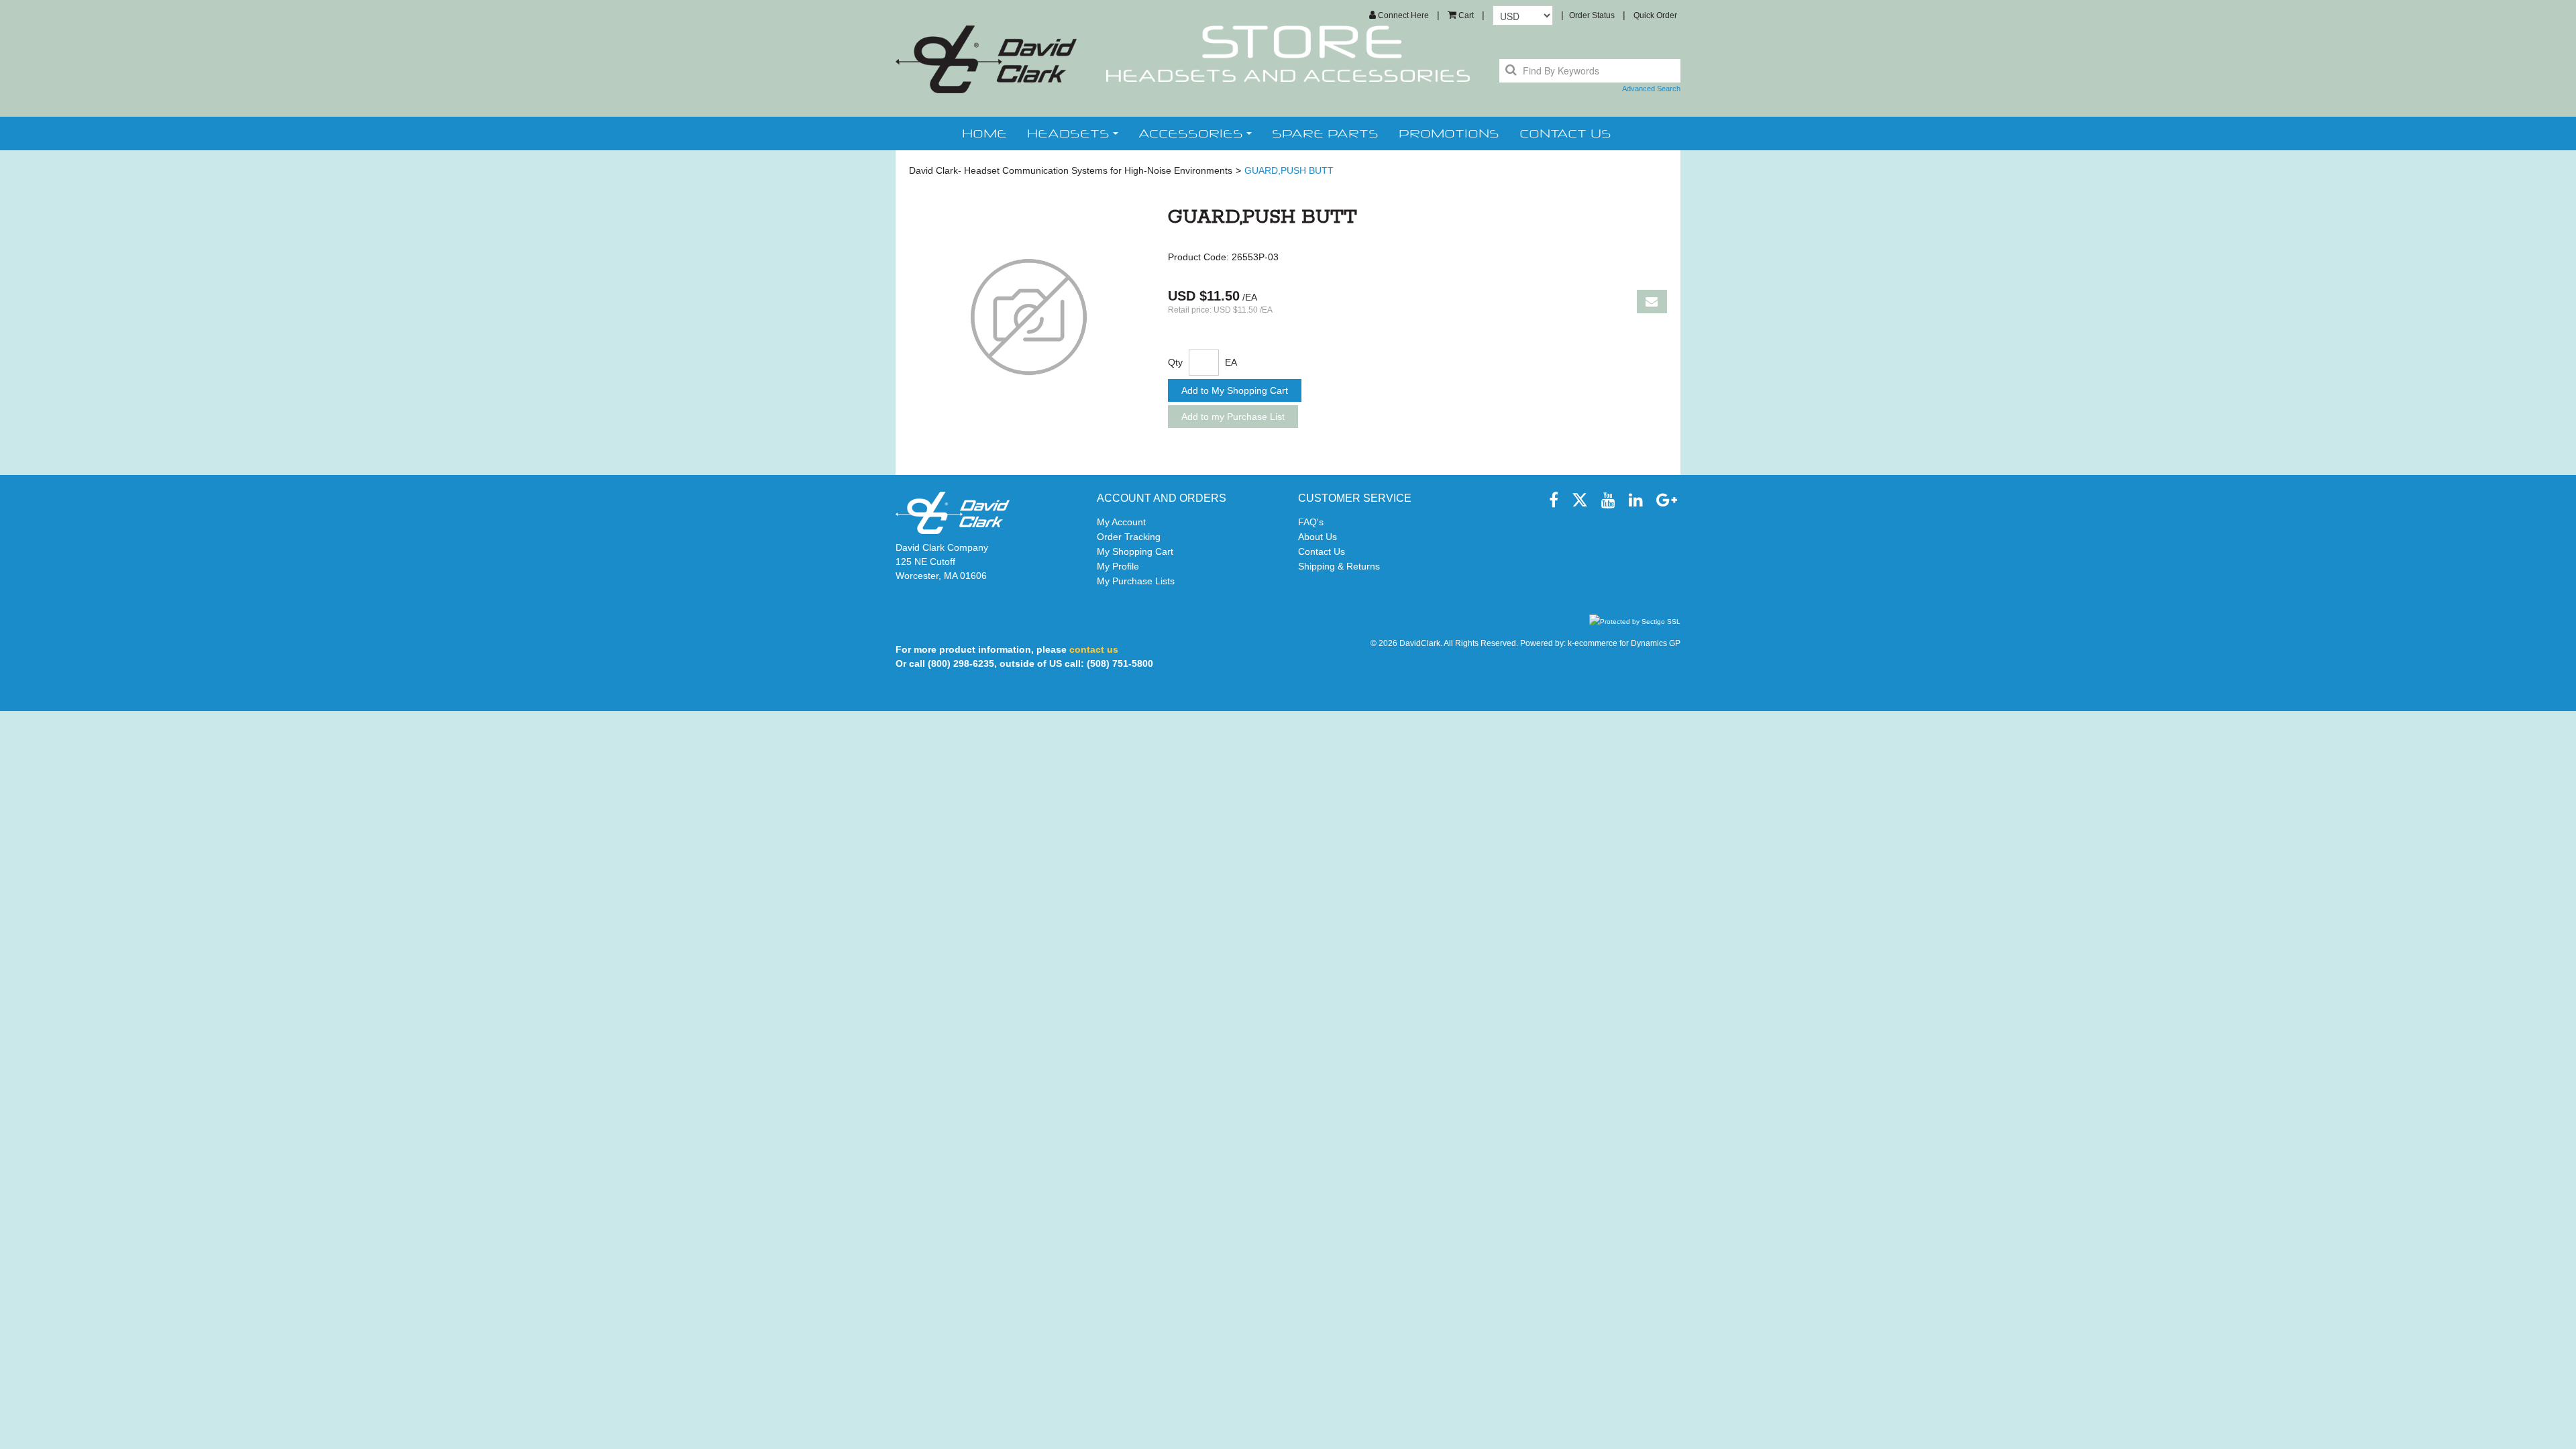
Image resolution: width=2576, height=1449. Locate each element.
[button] (1461, 15)
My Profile (1118, 566)
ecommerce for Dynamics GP (1627, 643)
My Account (1121, 522)
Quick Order (1655, 15)
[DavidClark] (986, 59)
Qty (1175, 362)
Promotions (1449, 133)
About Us (1318, 537)
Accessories (1191, 133)
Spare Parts (1325, 133)
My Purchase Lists (1136, 581)
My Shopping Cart (1135, 551)
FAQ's (1311, 522)
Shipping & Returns (1339, 566)
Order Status (1592, 15)
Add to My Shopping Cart (1235, 390)
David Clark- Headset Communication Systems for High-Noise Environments (1071, 170)
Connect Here (1402, 15)
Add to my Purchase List (1233, 417)
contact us (1565, 133)
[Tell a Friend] (1652, 302)
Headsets (1068, 133)
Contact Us (1322, 551)
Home (984, 133)
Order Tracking (1129, 537)
